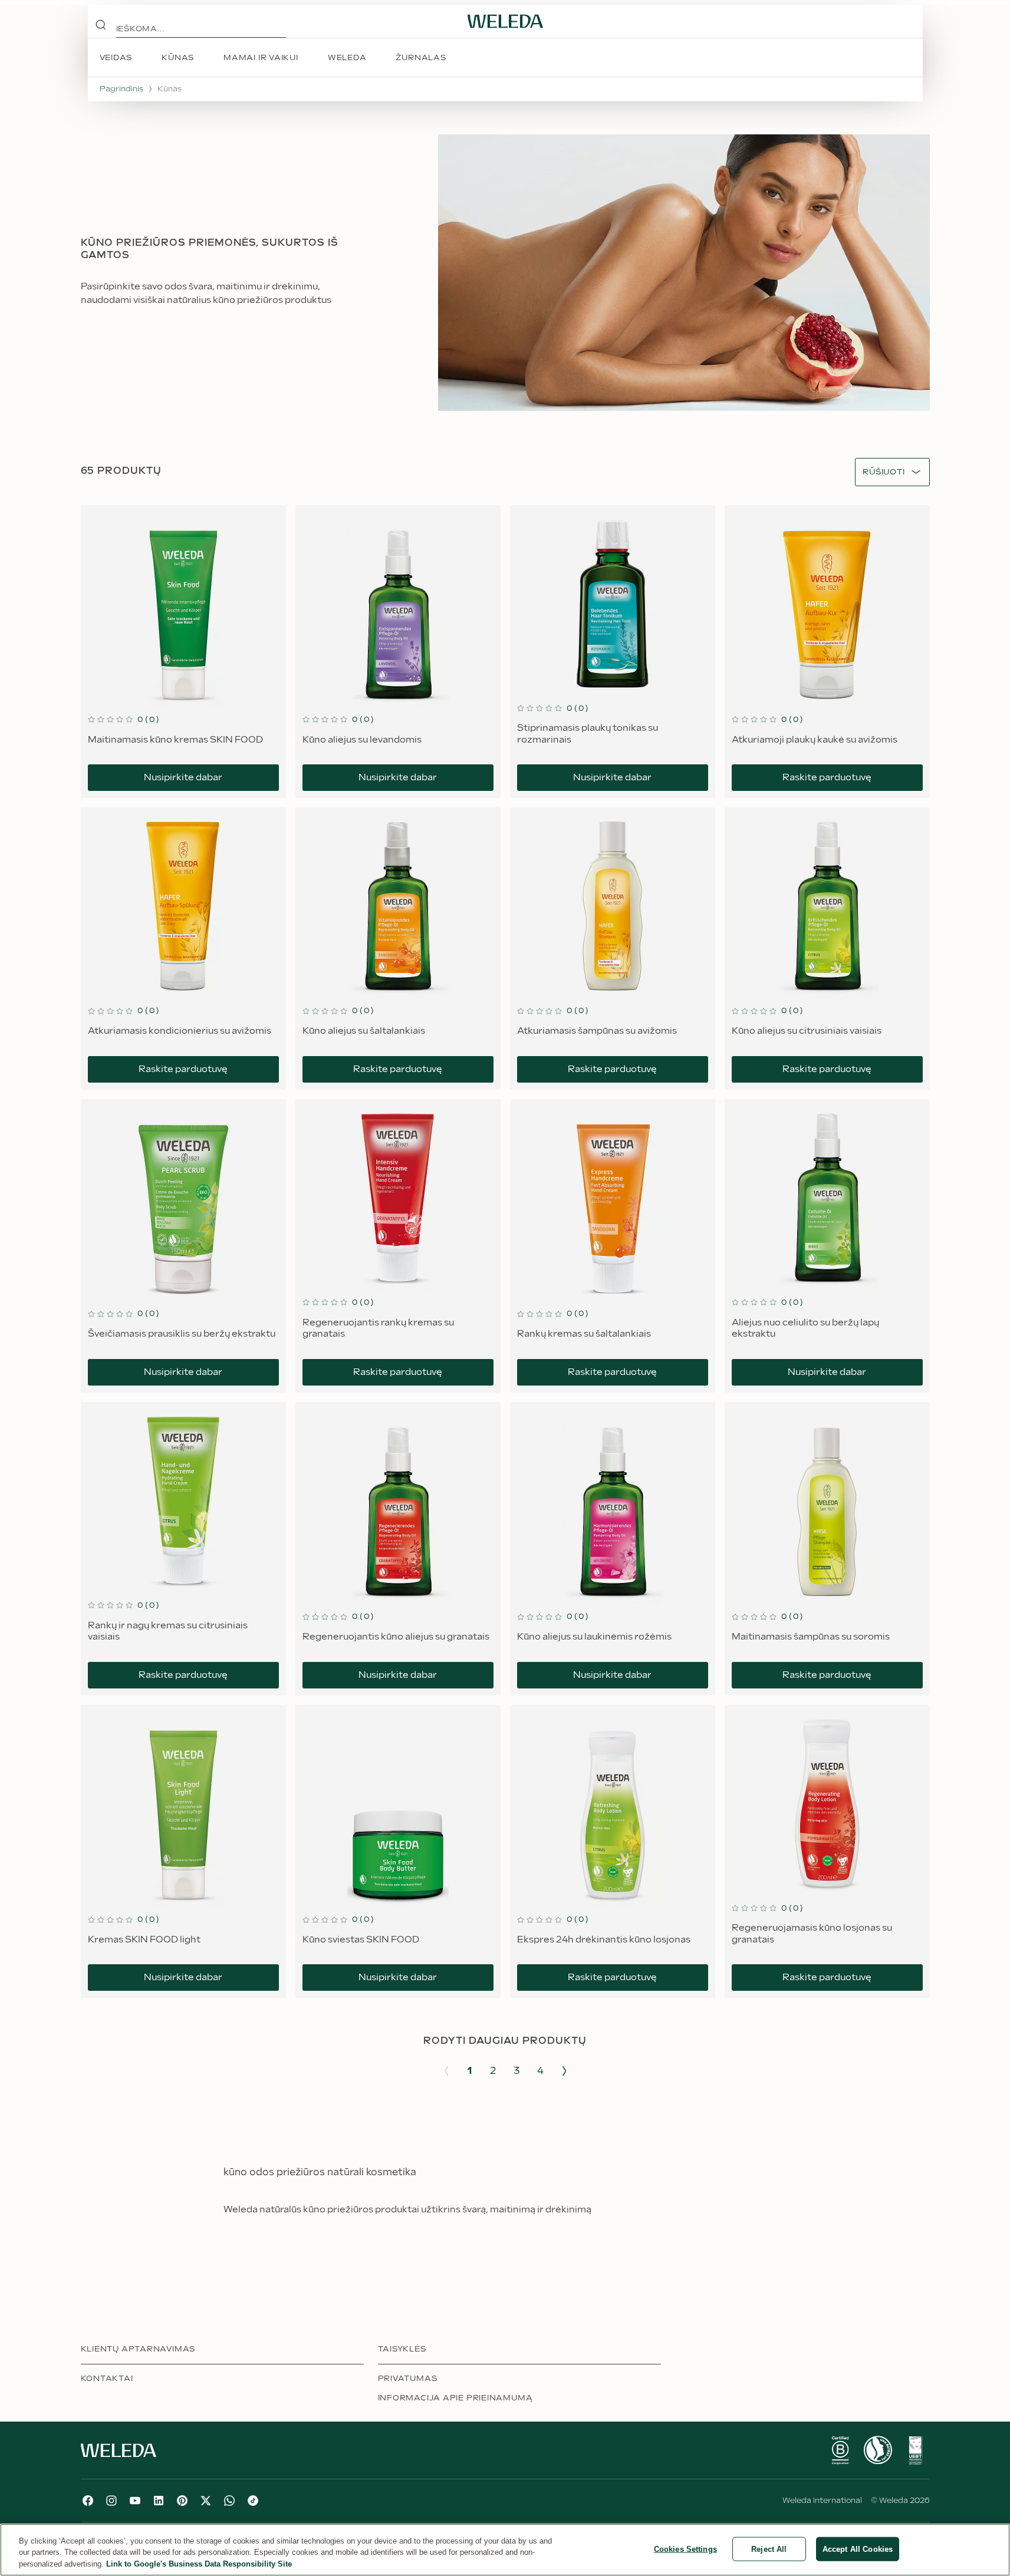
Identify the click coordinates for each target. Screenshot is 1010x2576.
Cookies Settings (685, 2549)
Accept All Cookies (858, 2549)
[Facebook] (88, 2501)
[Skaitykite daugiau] (840, 2450)
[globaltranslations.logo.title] (505, 21)
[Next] (564, 2071)
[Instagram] (111, 2501)
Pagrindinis (121, 89)
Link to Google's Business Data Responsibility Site (199, 2564)
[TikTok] (253, 2501)
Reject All (769, 2549)
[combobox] (884, 472)
